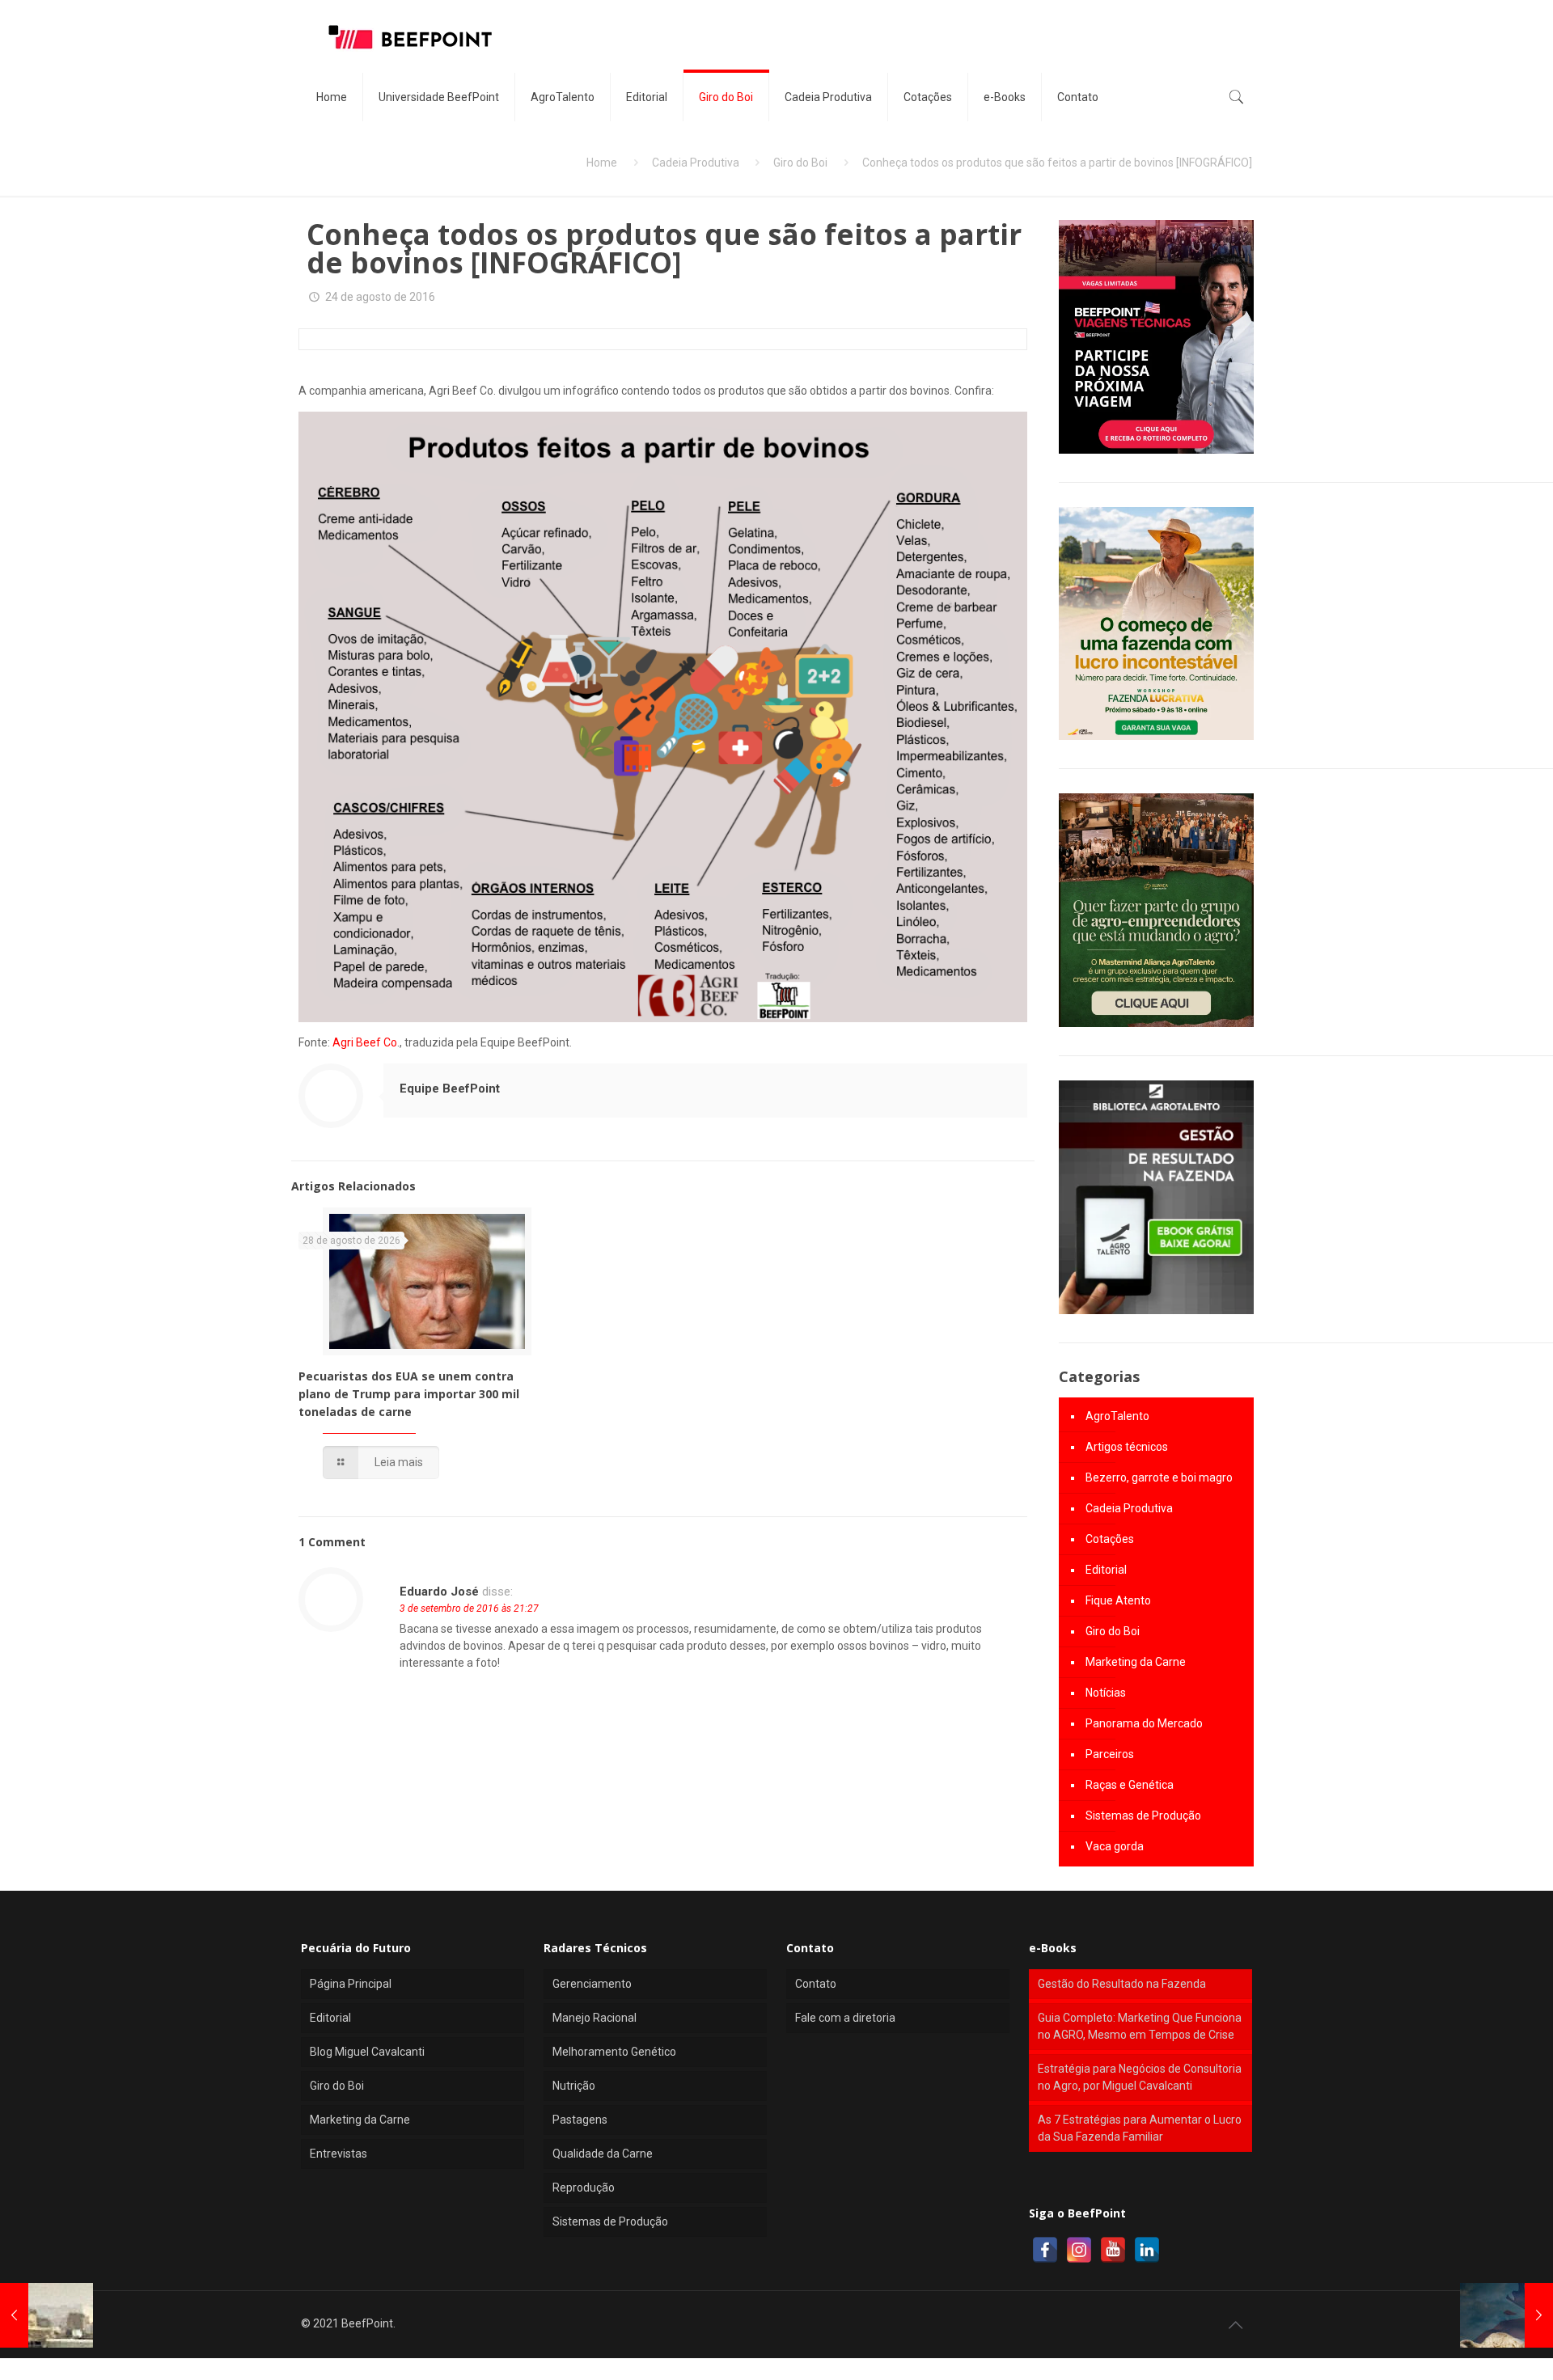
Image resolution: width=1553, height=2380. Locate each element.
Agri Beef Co (365, 1042)
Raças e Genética (1130, 1785)
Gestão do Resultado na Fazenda (1122, 1984)
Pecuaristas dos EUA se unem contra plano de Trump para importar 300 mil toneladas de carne (409, 1394)
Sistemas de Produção (1143, 1816)
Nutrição (574, 2086)
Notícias (1106, 1693)
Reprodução (584, 2188)
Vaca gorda (1115, 1846)
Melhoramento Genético (614, 2052)
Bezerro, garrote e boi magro (1159, 1477)
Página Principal (351, 1984)
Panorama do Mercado (1144, 1723)
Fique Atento (1118, 1600)
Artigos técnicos (1127, 1447)
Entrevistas (339, 2154)
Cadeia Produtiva (696, 163)
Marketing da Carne (1136, 1662)
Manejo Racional (595, 2018)
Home (602, 163)
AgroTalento (1117, 1416)
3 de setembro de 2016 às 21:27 (469, 1609)
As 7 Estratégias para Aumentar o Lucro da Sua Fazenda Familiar (1140, 2128)
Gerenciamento (592, 1984)
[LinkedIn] (1147, 2250)
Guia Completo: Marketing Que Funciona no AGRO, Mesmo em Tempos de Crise (1140, 2026)
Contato (816, 1984)
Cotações (1110, 1539)
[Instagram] (1079, 2250)
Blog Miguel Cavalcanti (367, 2052)
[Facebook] (1045, 2250)
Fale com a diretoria (845, 2018)
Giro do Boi (800, 163)
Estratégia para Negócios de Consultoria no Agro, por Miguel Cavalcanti (1140, 2077)
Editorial (1106, 1570)
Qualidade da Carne (603, 2154)
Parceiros (1110, 1754)
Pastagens (580, 2120)
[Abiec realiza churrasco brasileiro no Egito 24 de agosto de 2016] (47, 2315)
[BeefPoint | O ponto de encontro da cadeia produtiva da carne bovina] (409, 36)
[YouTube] (1113, 2250)
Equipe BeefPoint (450, 1089)
